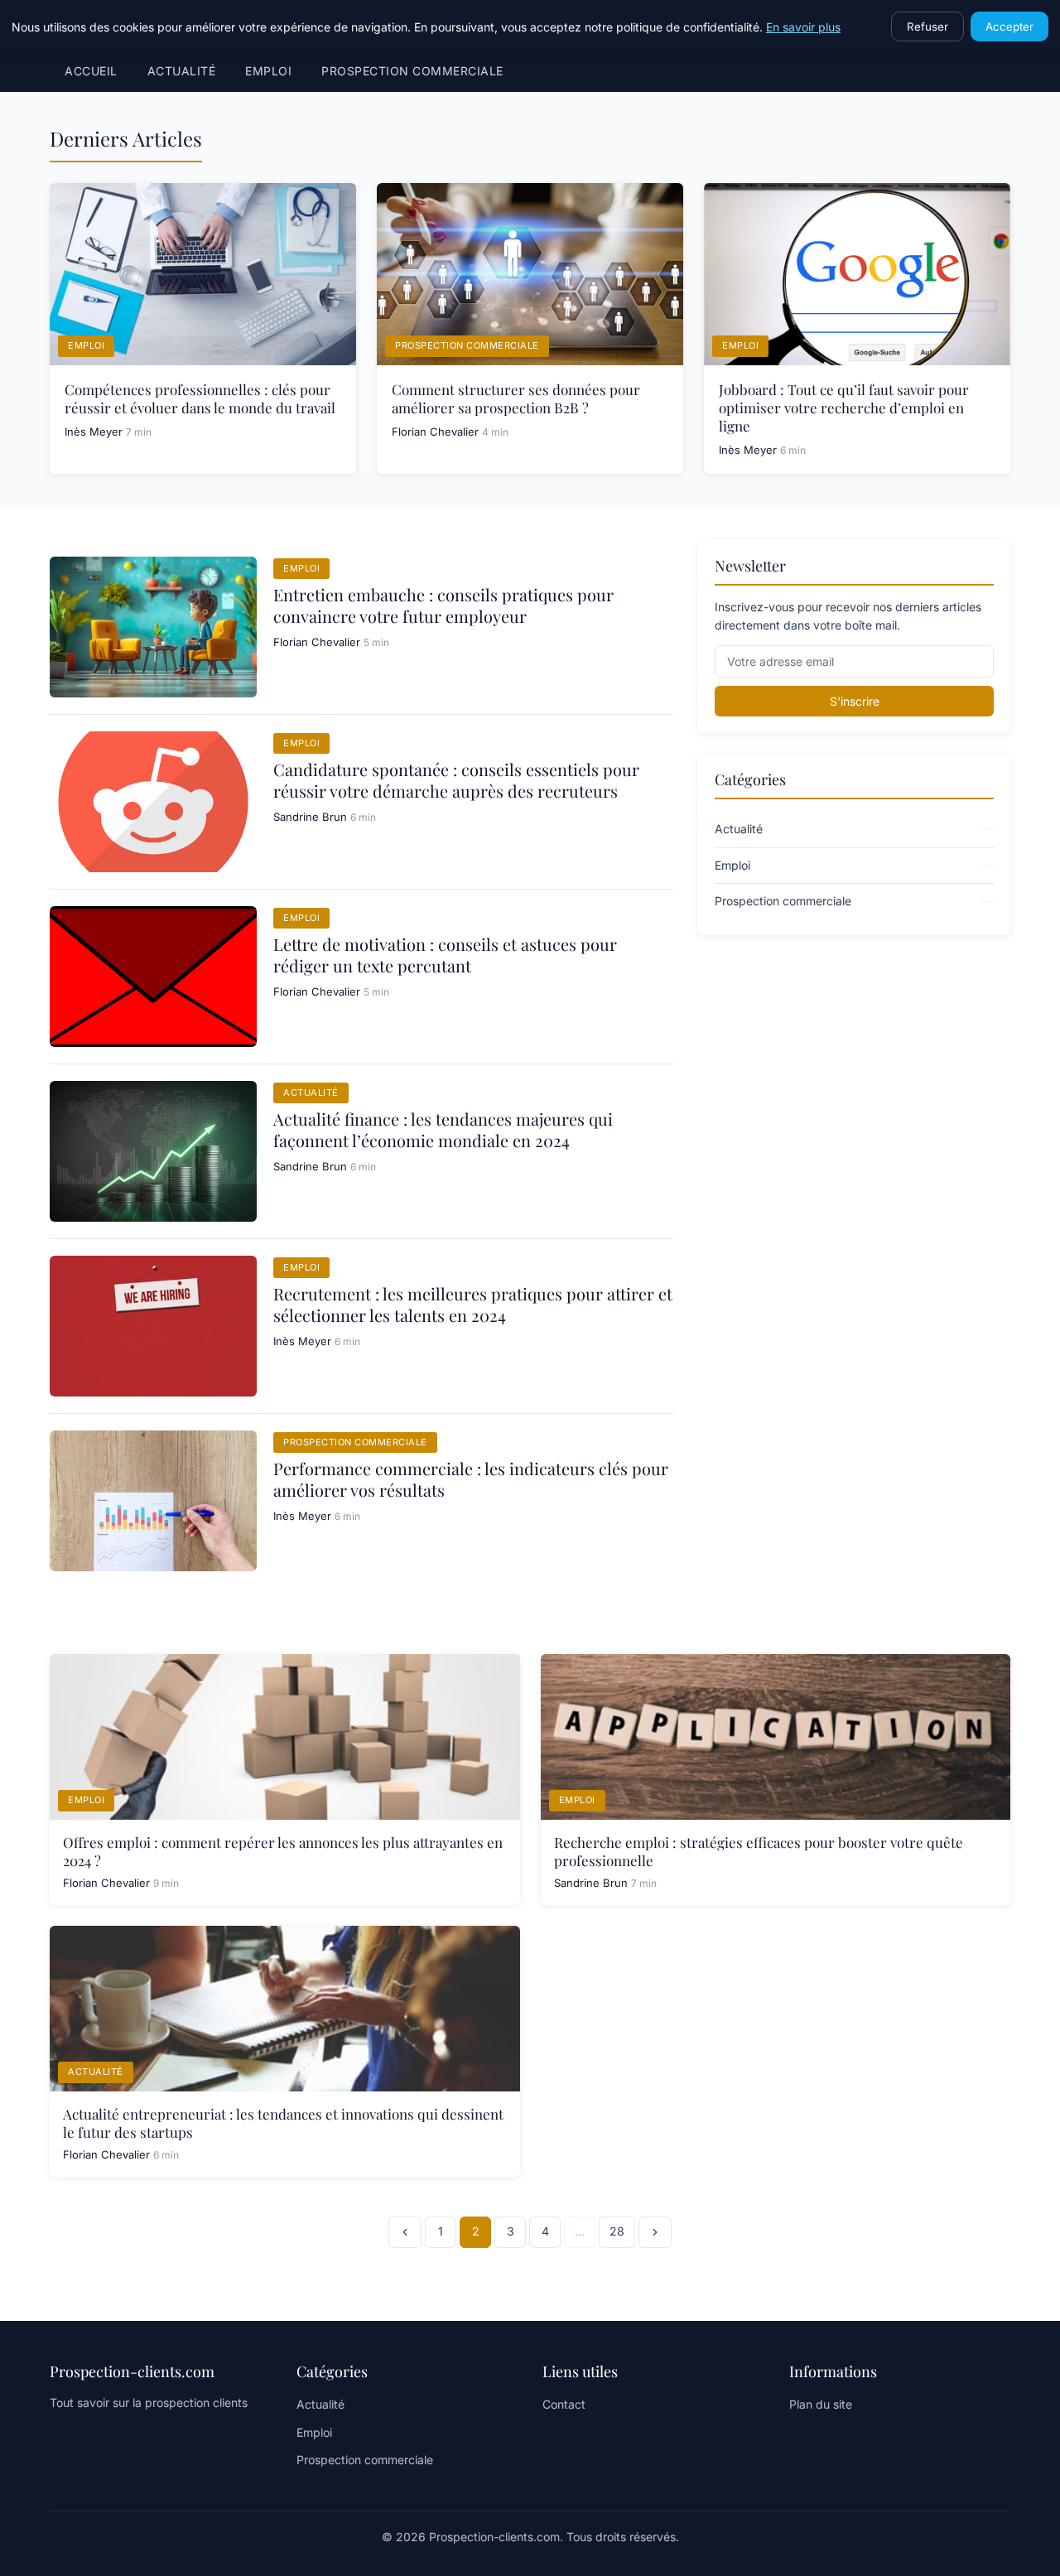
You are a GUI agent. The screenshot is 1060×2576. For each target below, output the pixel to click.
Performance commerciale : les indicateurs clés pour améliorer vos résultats (471, 1479)
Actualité (182, 71)
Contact (564, 2404)
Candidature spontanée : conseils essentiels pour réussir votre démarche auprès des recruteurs (456, 780)
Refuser (927, 27)
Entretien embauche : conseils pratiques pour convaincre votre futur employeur (443, 605)
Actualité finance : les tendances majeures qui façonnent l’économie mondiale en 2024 (443, 1129)
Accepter (1009, 27)
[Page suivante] (655, 2232)
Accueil (91, 71)
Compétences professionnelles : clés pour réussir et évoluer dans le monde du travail (200, 398)
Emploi (268, 71)
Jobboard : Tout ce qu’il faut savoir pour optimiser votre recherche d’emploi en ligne (844, 408)
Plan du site (821, 2404)
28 (617, 2231)
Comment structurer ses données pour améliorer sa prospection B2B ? (516, 398)
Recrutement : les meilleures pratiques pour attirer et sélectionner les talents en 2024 (473, 1304)
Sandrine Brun (310, 817)
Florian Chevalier (435, 432)
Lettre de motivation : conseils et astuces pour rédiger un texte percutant (445, 955)
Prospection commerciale (412, 71)
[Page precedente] (405, 2232)
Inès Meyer (94, 432)
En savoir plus (803, 27)
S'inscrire (855, 701)
